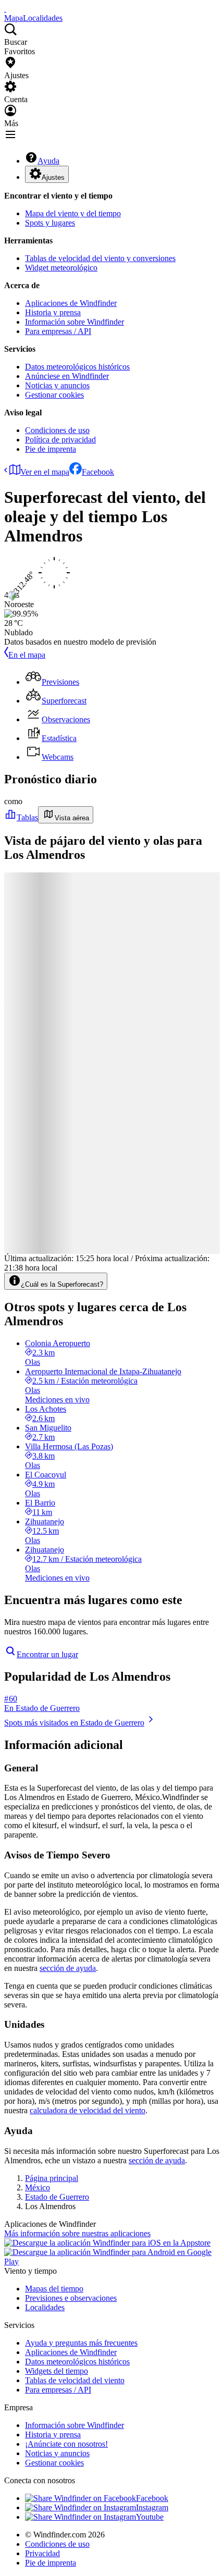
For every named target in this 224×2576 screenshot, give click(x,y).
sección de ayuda (68, 1968)
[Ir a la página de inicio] (5, 9)
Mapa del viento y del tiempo (73, 213)
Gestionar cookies (54, 395)
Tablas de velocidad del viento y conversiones (100, 258)
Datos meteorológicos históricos (77, 367)
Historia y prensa (53, 312)
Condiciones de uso (57, 430)
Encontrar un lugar (47, 1654)
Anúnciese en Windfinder (67, 376)
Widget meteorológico (61, 268)
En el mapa (27, 655)
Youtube (150, 2517)
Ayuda (48, 161)
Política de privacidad (60, 440)
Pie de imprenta (51, 449)
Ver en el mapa (45, 472)
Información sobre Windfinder (74, 322)
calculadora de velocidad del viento (88, 2110)
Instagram (152, 2507)
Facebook (98, 472)
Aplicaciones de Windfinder (71, 303)
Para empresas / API (58, 331)
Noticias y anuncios (57, 385)
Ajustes (53, 177)
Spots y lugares (50, 223)
